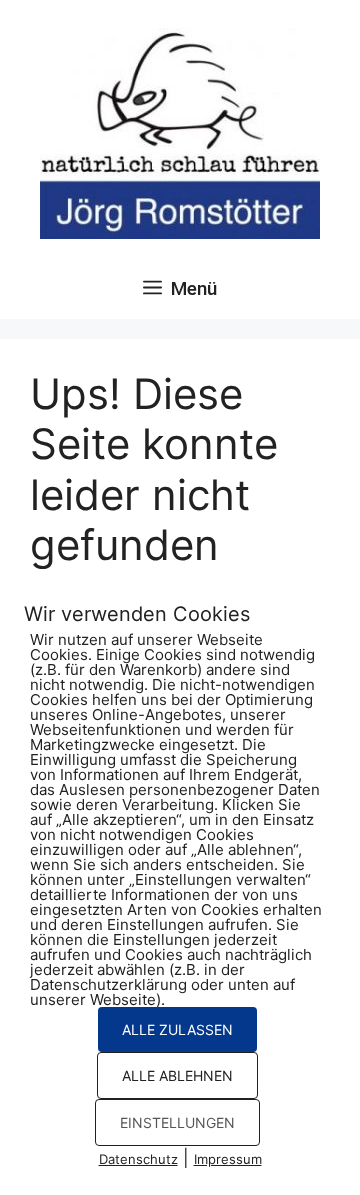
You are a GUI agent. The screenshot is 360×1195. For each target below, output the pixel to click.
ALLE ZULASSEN (177, 1029)
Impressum (228, 1159)
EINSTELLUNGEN (177, 1122)
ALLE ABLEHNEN (177, 1075)
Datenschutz (138, 1159)
